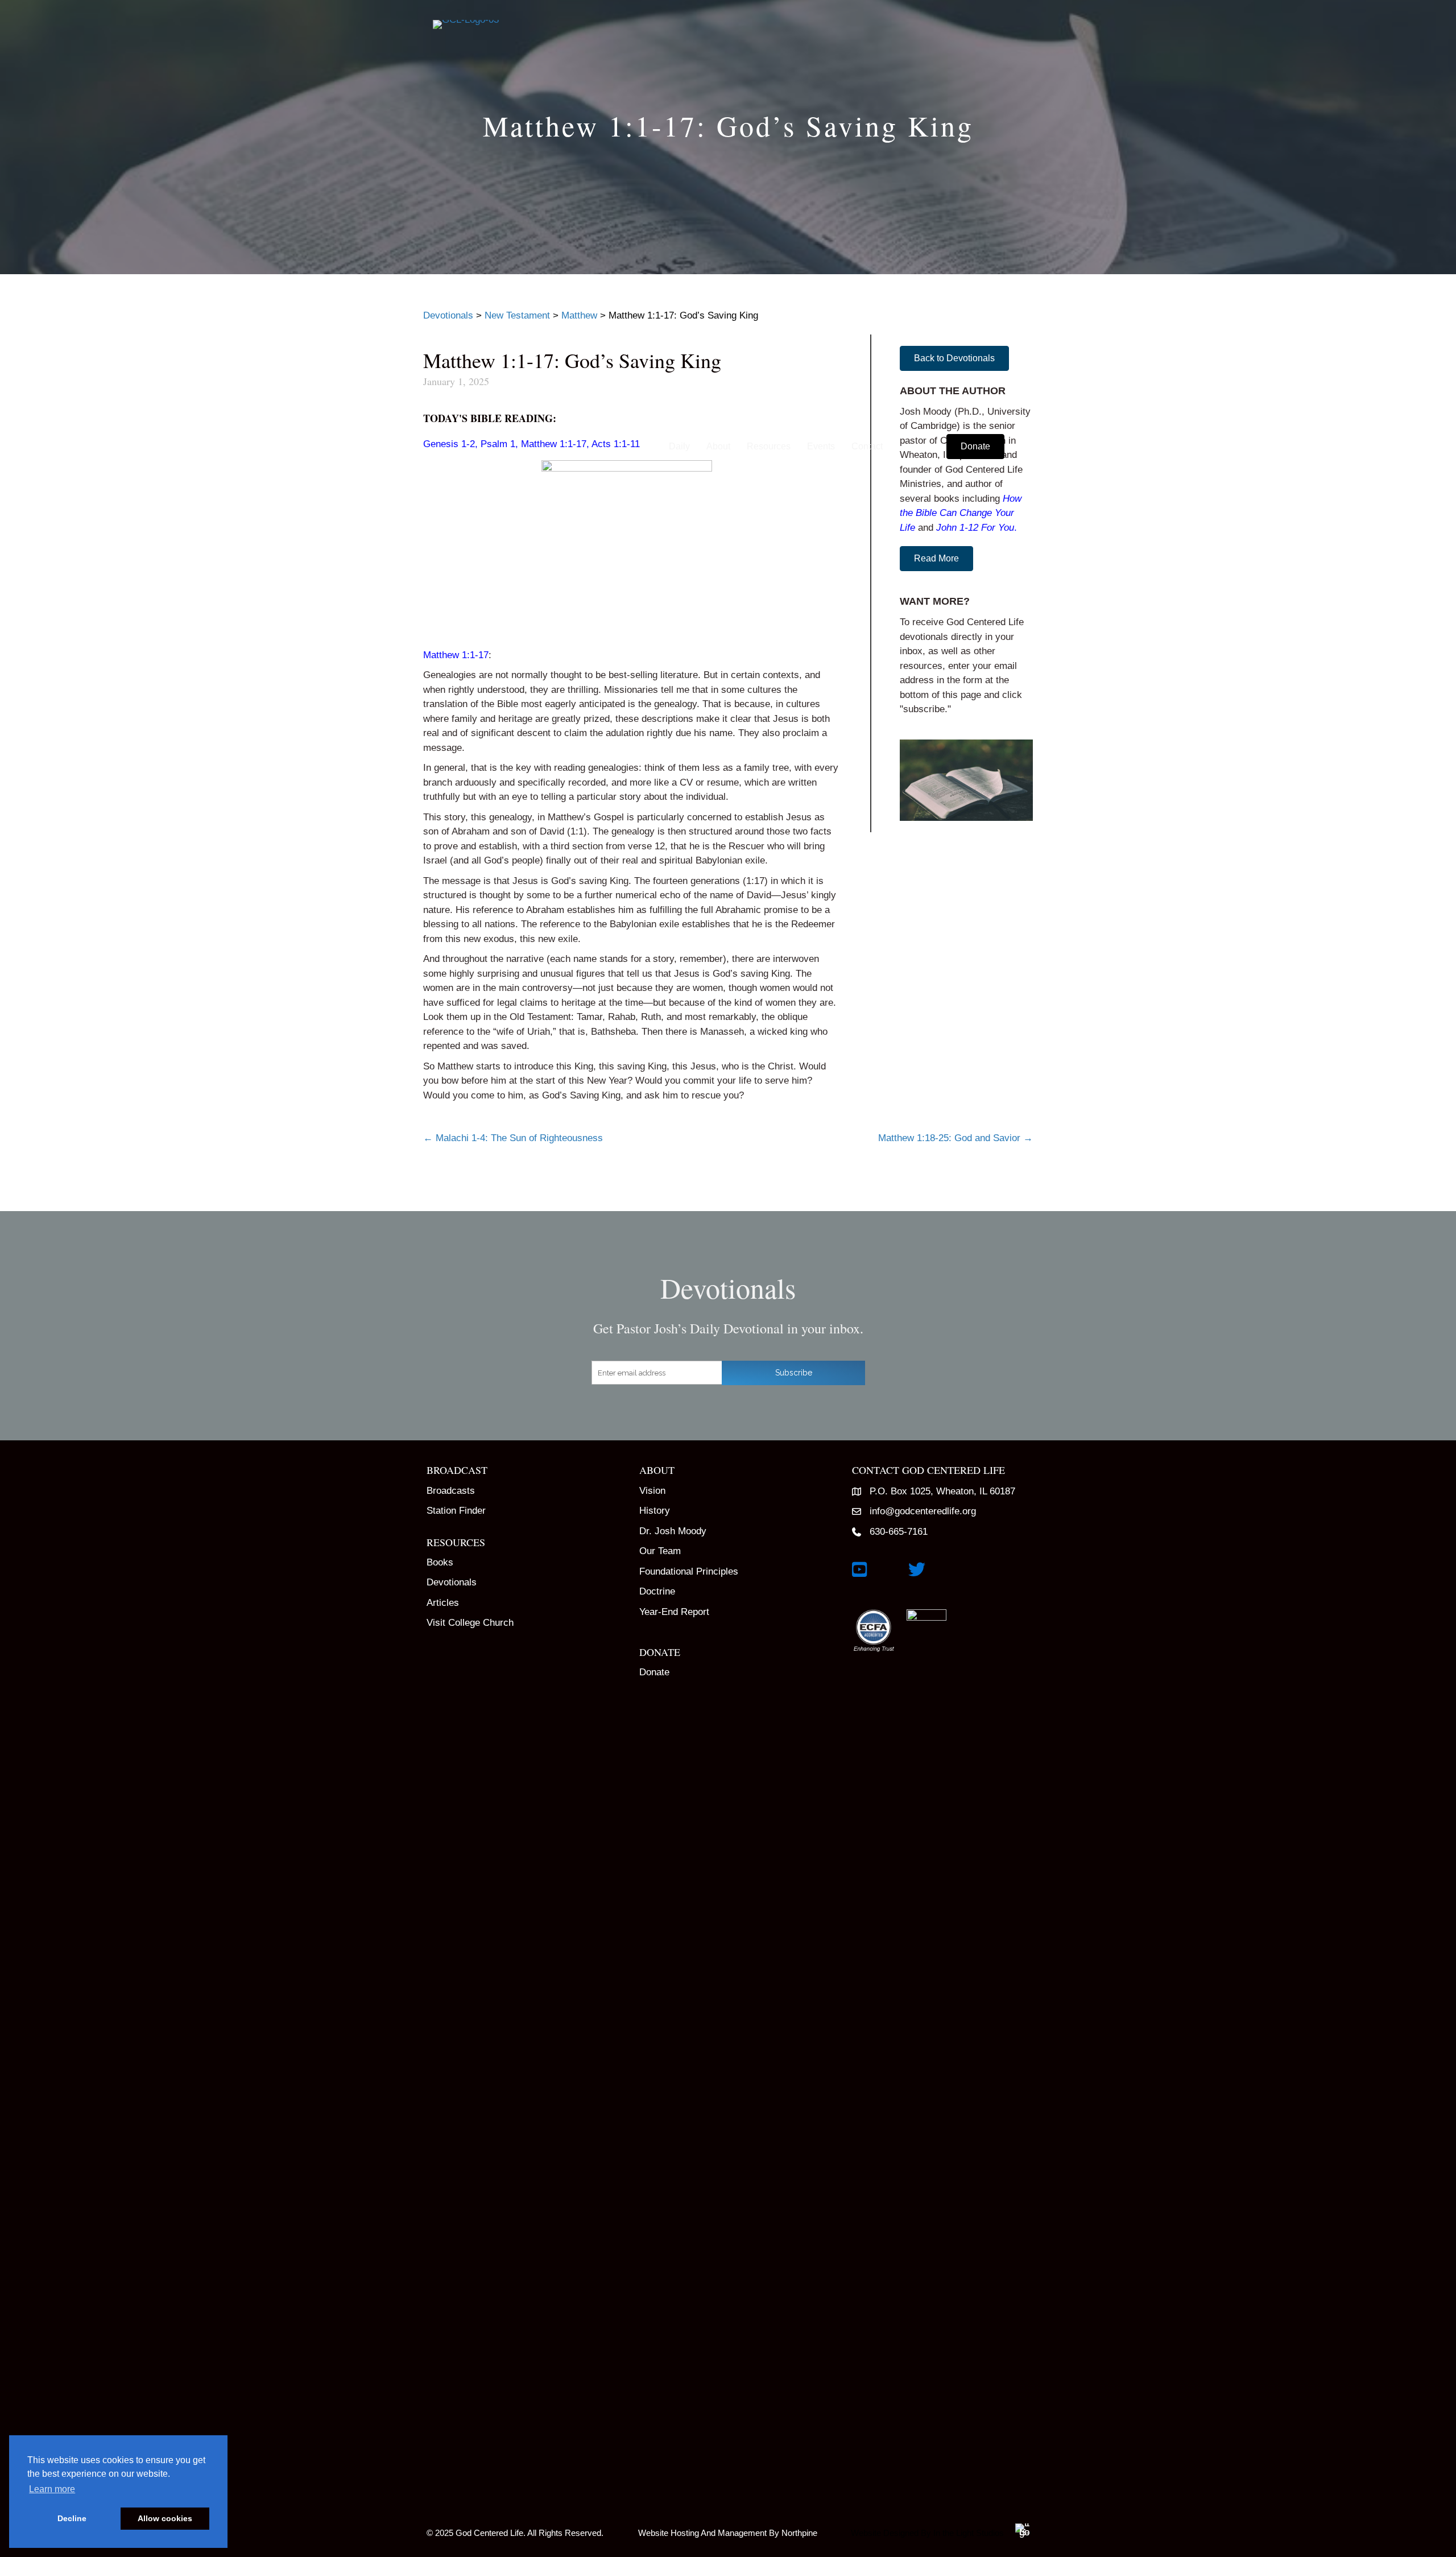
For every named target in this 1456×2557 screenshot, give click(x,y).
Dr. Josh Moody (673, 1531)
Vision (652, 1491)
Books (440, 1562)
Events (821, 446)
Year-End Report (674, 1612)
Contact (867, 446)
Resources (769, 446)
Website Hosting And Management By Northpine (728, 2533)
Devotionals (452, 1582)
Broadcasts (451, 1491)
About (718, 446)
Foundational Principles (689, 1571)
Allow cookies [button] (165, 2518)
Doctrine (657, 1591)
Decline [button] (72, 2518)
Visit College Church (470, 1623)
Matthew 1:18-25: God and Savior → (955, 1138)
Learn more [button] (52, 2489)
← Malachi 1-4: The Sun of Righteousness (513, 1138)
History (655, 1511)
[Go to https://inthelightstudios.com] (936, 2531)
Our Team (660, 1551)
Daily (679, 446)
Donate (654, 1672)
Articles (443, 1603)
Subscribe (794, 1373)
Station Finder (456, 1511)
